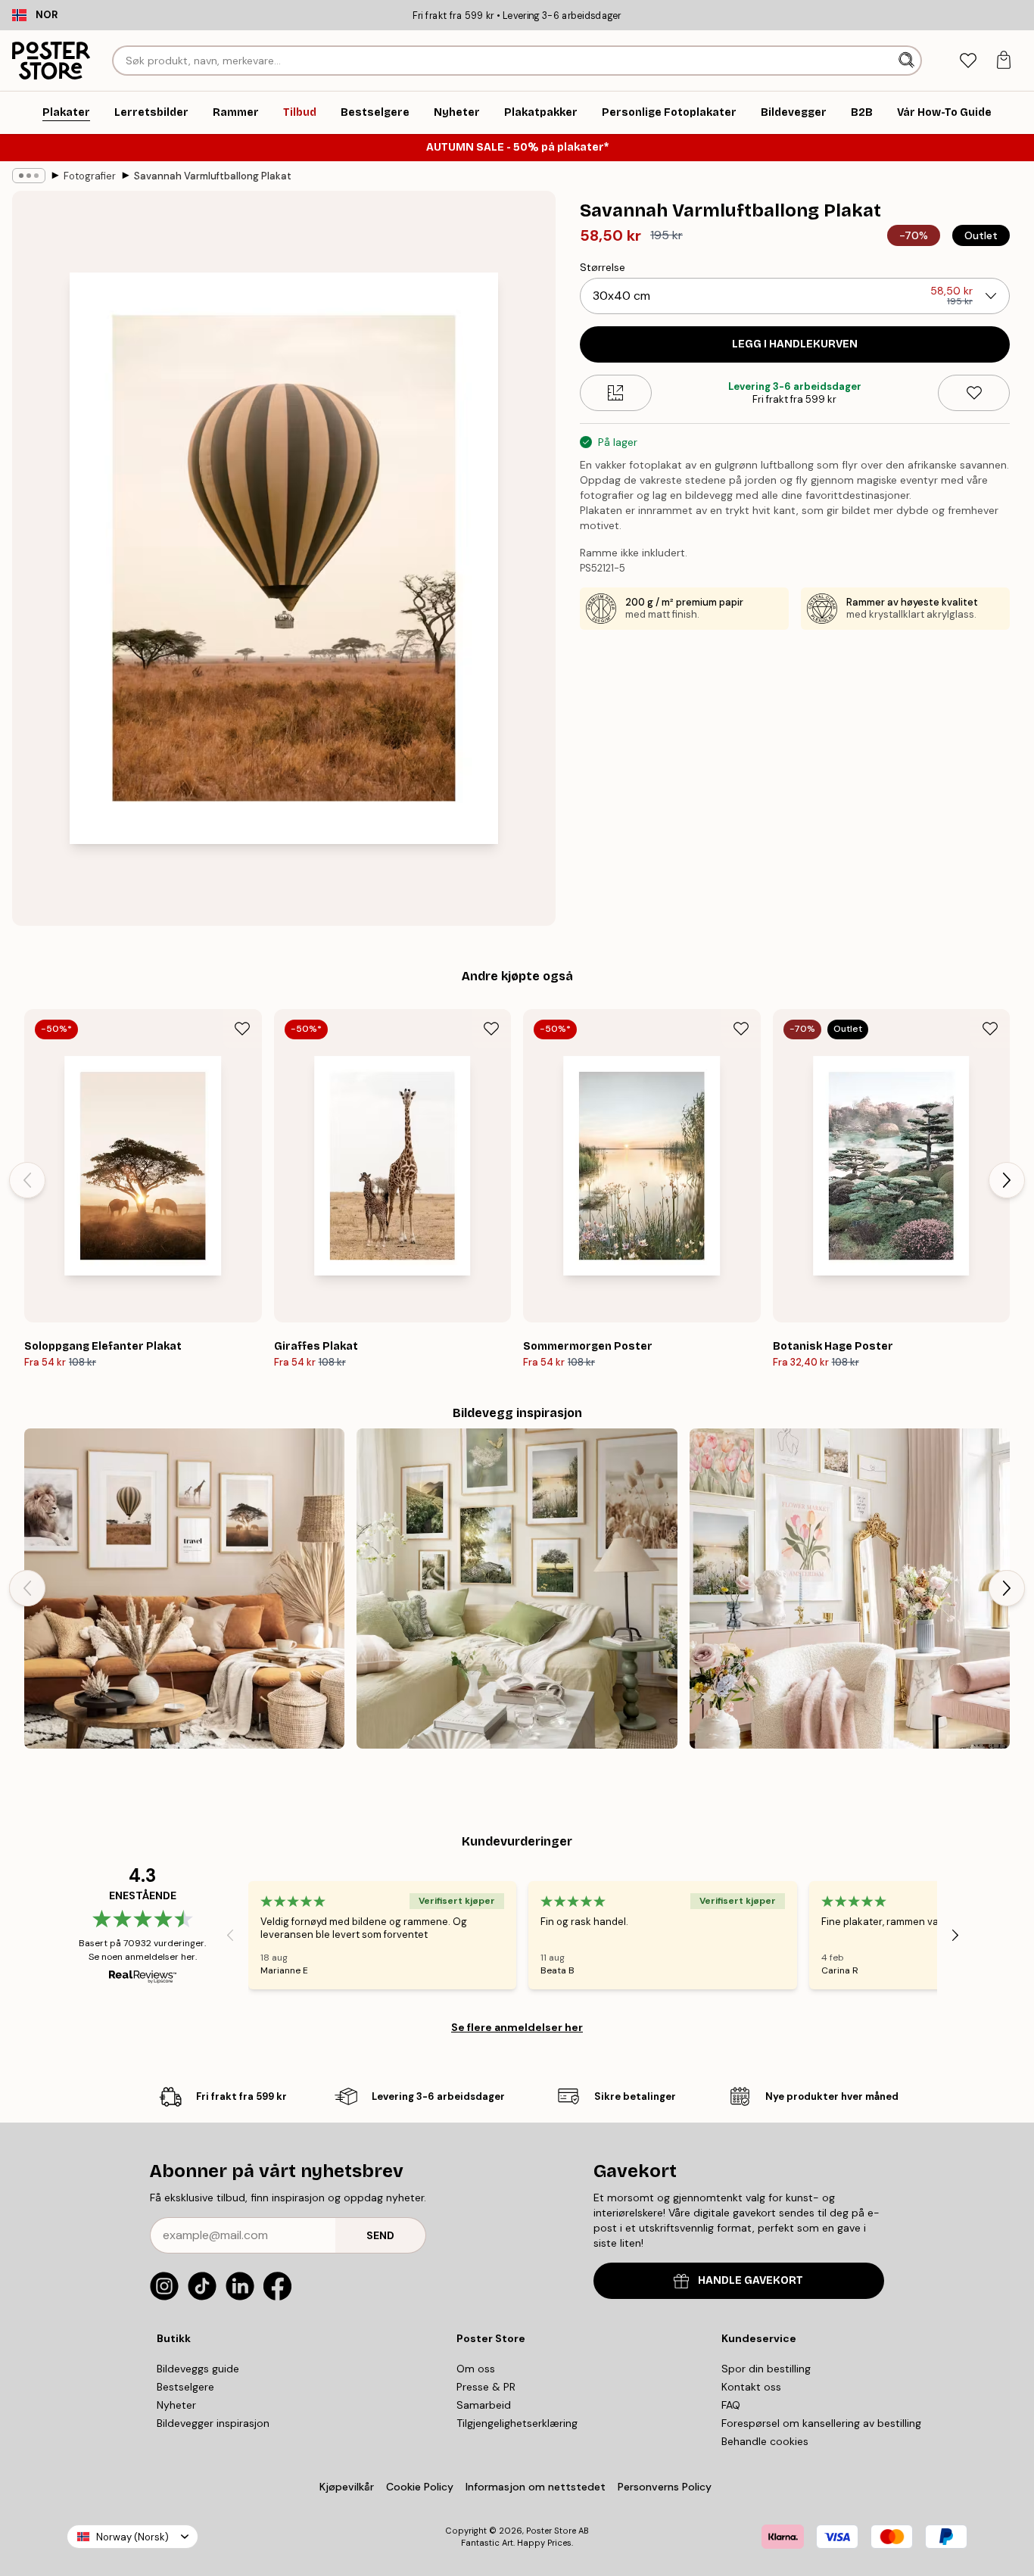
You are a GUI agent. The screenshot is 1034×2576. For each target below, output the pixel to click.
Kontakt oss (751, 2387)
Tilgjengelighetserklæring (517, 2423)
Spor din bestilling (766, 2369)
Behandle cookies (765, 2441)
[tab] (968, 61)
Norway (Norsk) (132, 2537)
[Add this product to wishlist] (974, 393)
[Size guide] (616, 393)
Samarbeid (484, 2405)
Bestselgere (185, 2387)
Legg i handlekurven (795, 344)
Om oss (476, 2369)
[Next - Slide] (1007, 1180)
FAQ (731, 2405)
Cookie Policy (420, 2487)
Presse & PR (486, 2387)
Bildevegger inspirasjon (213, 2423)
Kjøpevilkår (347, 2487)
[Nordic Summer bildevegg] (517, 1589)
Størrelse (603, 267)
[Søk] (908, 61)
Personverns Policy (666, 2487)
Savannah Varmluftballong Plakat (213, 176)
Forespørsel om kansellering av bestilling (821, 2423)
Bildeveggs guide (198, 2369)
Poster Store (551, 2531)
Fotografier (90, 176)
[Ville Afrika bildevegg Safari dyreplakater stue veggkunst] (184, 1589)
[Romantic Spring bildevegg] (850, 1589)
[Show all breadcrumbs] (29, 176)
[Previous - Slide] (27, 1180)
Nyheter (176, 2405)
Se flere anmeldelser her (517, 2027)
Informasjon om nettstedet (536, 2487)
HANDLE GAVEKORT (751, 2280)
